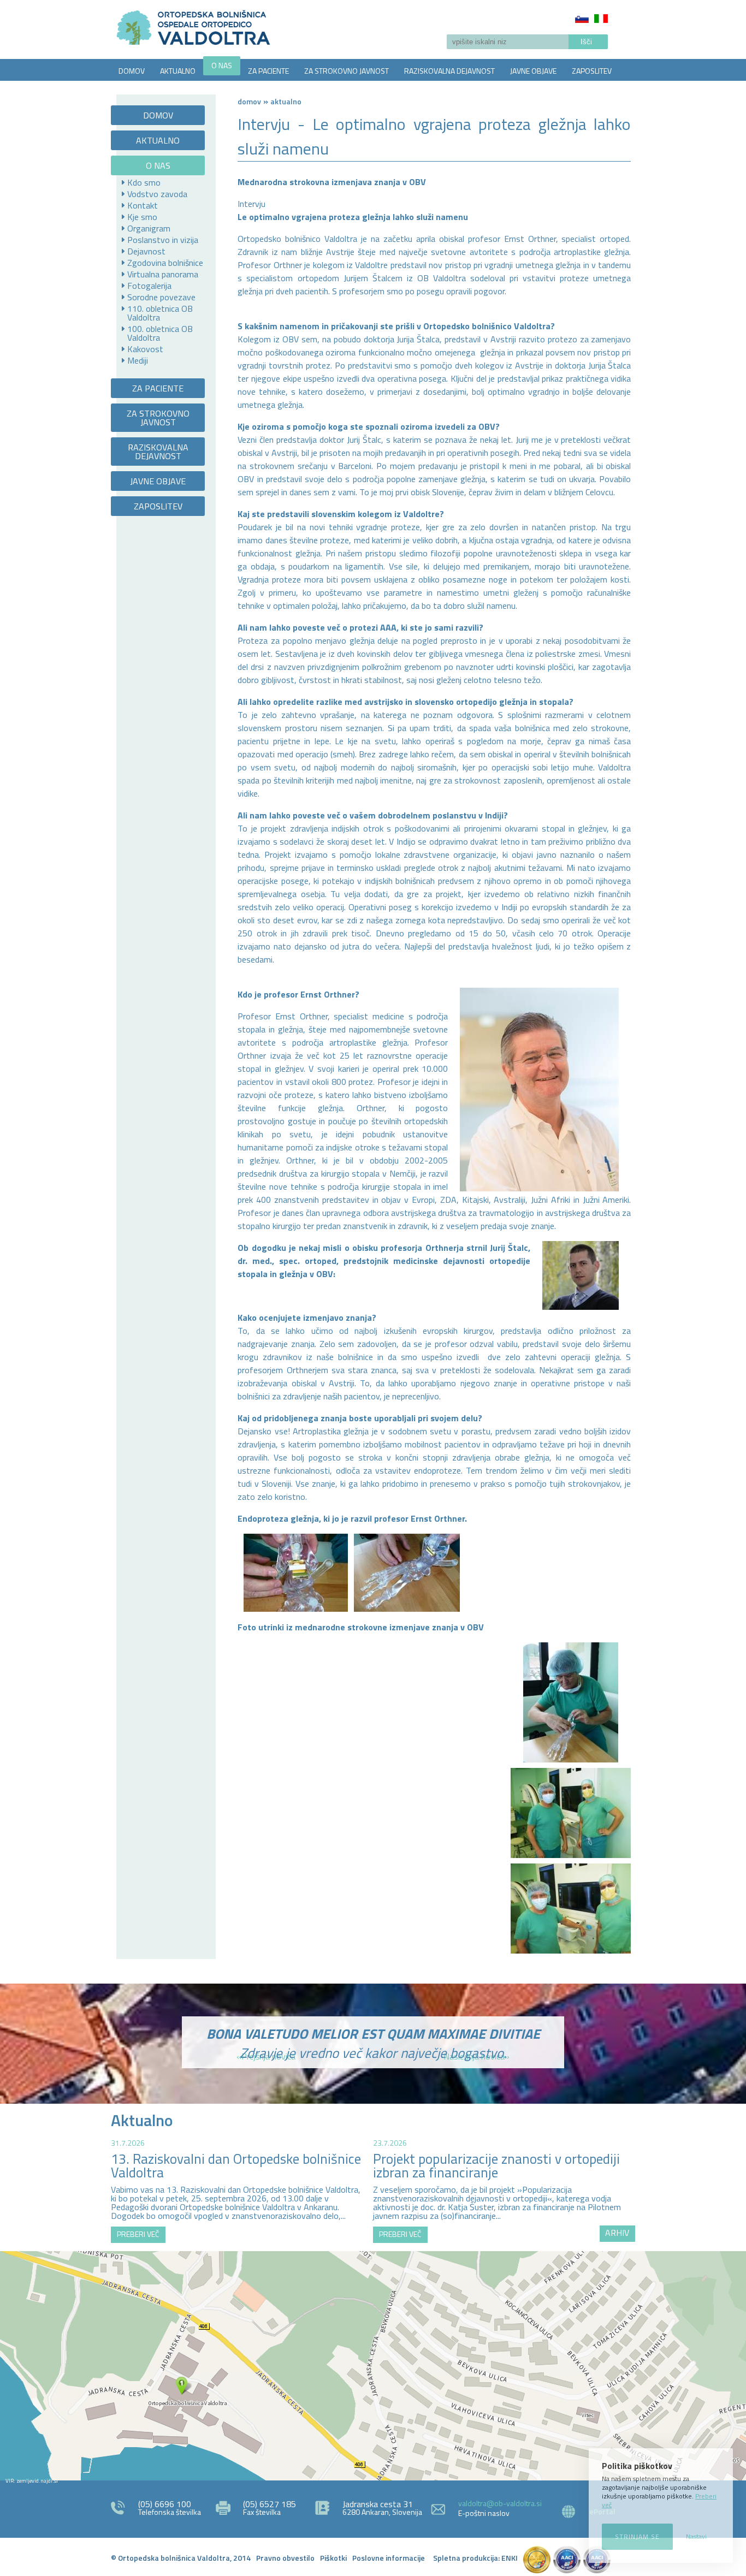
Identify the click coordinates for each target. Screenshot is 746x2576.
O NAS (222, 65)
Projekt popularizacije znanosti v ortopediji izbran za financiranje (496, 2166)
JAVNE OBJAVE (533, 71)
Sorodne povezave (161, 297)
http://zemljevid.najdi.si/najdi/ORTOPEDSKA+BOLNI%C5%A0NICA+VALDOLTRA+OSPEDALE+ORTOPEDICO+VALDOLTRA (373, 2366)
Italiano (601, 19)
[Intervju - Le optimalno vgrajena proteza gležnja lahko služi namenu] (571, 1702)
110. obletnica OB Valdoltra (160, 313)
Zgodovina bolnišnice (165, 263)
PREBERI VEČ (138, 2234)
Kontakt (143, 205)
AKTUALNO (178, 71)
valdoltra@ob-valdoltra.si (500, 2503)
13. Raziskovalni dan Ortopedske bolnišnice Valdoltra (236, 2166)
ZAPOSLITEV (592, 71)
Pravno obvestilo (285, 2558)
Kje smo (142, 217)
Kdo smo (144, 182)
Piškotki (333, 2558)
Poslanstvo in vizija (163, 240)
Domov (249, 101)
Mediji (138, 360)
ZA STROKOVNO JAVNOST (347, 71)
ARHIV (617, 2233)
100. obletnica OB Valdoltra (160, 333)
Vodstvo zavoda (157, 194)
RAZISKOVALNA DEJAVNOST (449, 71)
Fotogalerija (149, 286)
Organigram (149, 228)
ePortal (602, 2511)
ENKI (510, 2558)
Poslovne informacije (389, 2558)
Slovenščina (582, 19)
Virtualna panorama (163, 274)
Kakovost (145, 349)
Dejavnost (146, 251)
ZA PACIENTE (268, 71)
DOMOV (132, 71)
